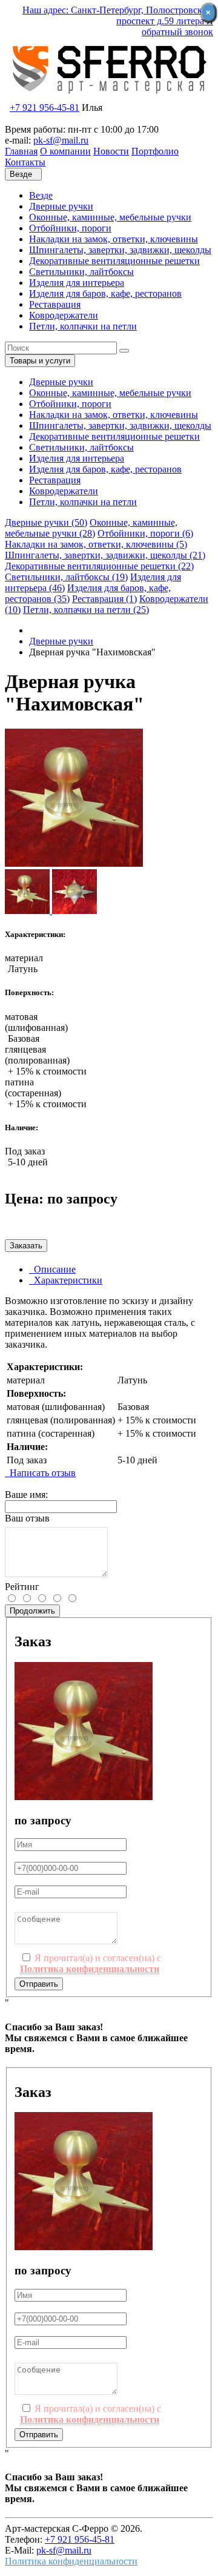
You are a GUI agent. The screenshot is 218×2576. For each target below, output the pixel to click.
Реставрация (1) (104, 599)
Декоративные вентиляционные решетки (114, 261)
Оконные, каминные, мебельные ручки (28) (91, 528)
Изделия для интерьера (77, 283)
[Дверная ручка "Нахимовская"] (74, 863)
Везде (41, 195)
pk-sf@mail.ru (61, 140)
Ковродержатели (64, 315)
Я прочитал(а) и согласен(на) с (91, 1963)
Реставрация (55, 304)
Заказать (26, 1246)
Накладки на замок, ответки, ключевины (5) (96, 544)
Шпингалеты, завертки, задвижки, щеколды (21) (105, 555)
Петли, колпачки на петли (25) (86, 610)
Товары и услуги (40, 361)
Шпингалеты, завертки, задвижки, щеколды (120, 250)
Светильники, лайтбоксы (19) (66, 577)
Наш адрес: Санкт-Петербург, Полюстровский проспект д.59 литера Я (118, 15)
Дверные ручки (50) (46, 522)
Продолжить (32, 1611)
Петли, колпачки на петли (83, 326)
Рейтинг (22, 1587)
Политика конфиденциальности (71, 2561)
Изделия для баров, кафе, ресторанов (105, 293)
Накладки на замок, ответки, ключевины (114, 239)
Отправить (39, 1984)
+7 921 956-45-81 (45, 108)
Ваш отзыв (27, 1518)
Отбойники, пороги (70, 228)
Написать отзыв (40, 1473)
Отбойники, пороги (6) (145, 533)
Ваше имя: (26, 1495)
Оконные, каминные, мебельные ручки (110, 217)
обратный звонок (177, 32)
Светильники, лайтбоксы (81, 272)
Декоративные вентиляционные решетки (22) (99, 566)
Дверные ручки (61, 206)
